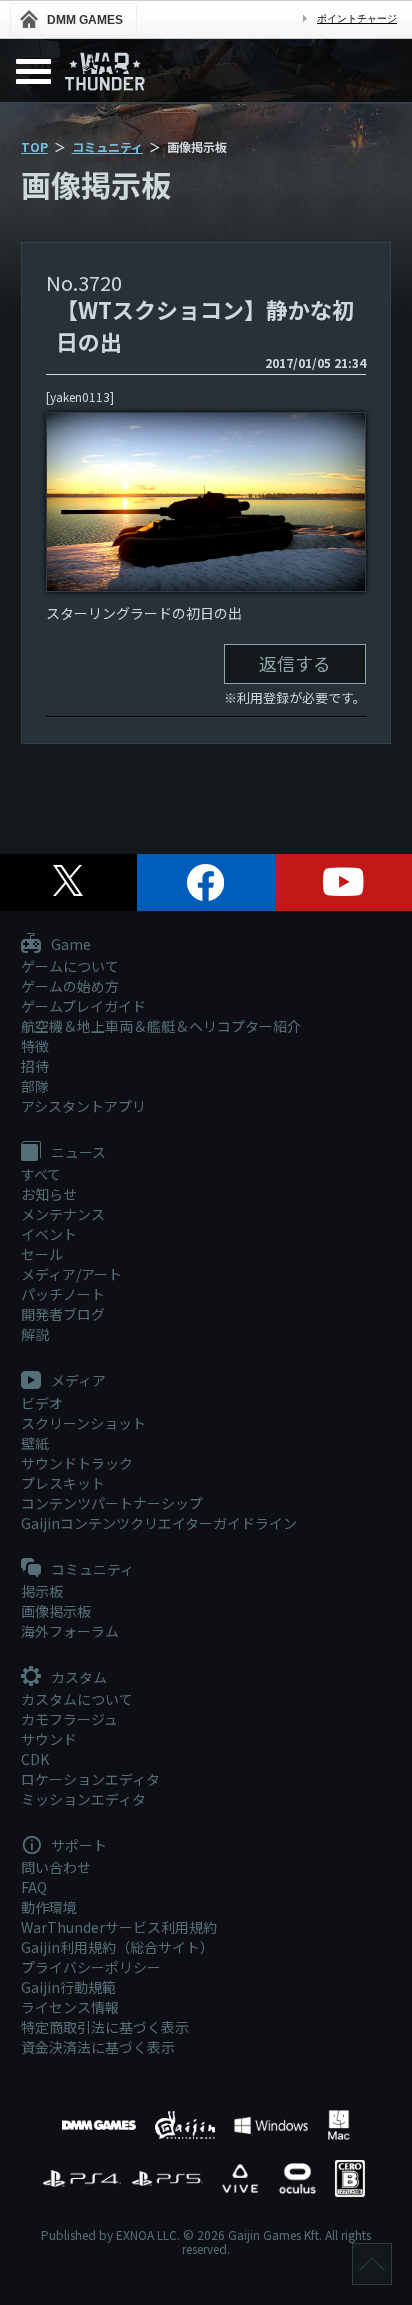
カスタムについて (77, 1699)
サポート (77, 1846)
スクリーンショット (83, 1423)
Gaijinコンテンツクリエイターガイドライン (159, 1523)
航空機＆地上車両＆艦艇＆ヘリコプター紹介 (161, 1026)
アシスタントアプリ (83, 1106)
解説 (35, 1334)
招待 (35, 1066)
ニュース (77, 1153)
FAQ (34, 1887)
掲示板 (42, 1591)
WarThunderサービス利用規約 (119, 1927)
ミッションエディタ (83, 1799)
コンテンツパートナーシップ (112, 1503)
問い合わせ (56, 1867)
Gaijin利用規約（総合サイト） (117, 1947)
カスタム (77, 1678)
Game (69, 945)
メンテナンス (63, 1214)
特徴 (35, 1046)
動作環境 (49, 1907)
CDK (35, 1759)
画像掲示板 (56, 1611)
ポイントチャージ (357, 18)
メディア (77, 1381)
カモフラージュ (69, 1719)
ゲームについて (70, 966)
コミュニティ (107, 146)
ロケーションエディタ (90, 1779)
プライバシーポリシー (91, 1967)
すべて (41, 1174)
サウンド (49, 1739)
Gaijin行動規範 (68, 1987)
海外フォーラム (70, 1631)
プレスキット (63, 1483)
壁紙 (35, 1443)
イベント (49, 1234)
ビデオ (42, 1403)
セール (42, 1254)
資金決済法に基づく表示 (98, 2047)
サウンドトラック (77, 1463)
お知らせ (49, 1194)
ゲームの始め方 (70, 986)
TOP (34, 146)
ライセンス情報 (70, 2007)
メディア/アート (71, 1274)
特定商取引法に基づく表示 (105, 2027)
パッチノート (63, 1294)
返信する (295, 663)
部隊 (35, 1086)
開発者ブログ (63, 1314)
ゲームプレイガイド (83, 1006)
